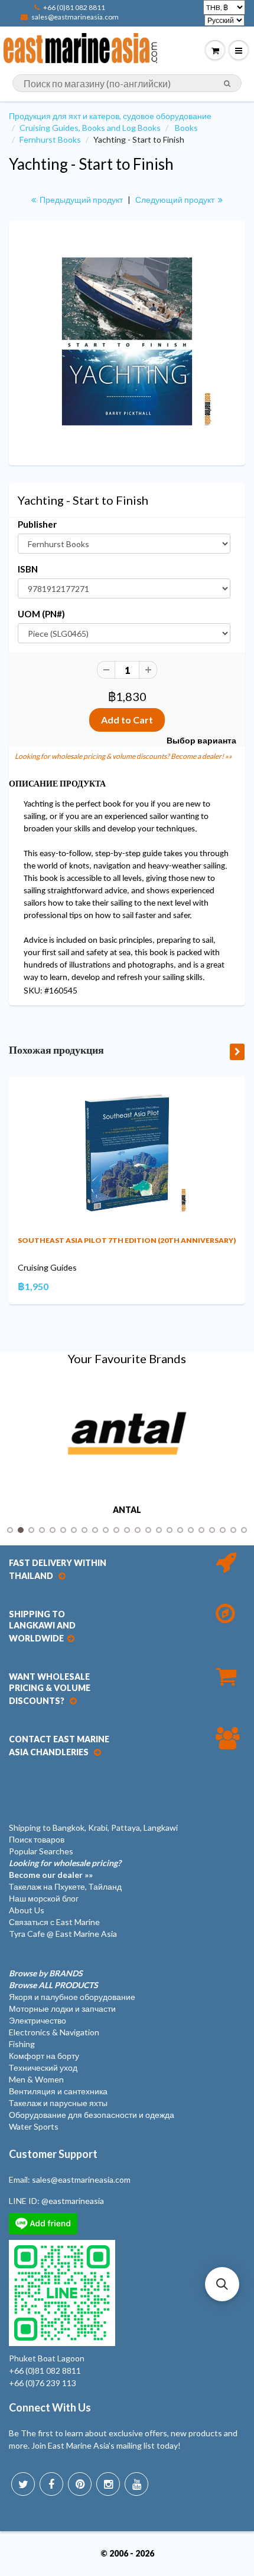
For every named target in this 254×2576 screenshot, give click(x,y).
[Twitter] (23, 2484)
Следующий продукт (176, 200)
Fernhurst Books (50, 139)
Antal (127, 1510)
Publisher (37, 524)
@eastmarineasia (73, 2201)
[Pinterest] (80, 2484)
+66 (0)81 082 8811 (74, 7)
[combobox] (127, 83)
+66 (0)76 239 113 (43, 2383)
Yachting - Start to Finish (91, 164)
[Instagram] (108, 2484)
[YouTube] (136, 2484)
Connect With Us (50, 2407)
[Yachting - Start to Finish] (127, 341)
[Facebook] (51, 2484)
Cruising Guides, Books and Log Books (90, 128)
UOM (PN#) (41, 614)
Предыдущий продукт (80, 200)
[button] (222, 2284)
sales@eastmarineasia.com (75, 17)
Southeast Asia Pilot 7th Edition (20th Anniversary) (127, 1240)
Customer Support (53, 2154)
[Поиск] (227, 84)
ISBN (28, 569)
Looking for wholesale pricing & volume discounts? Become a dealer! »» (123, 756)
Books (186, 128)
